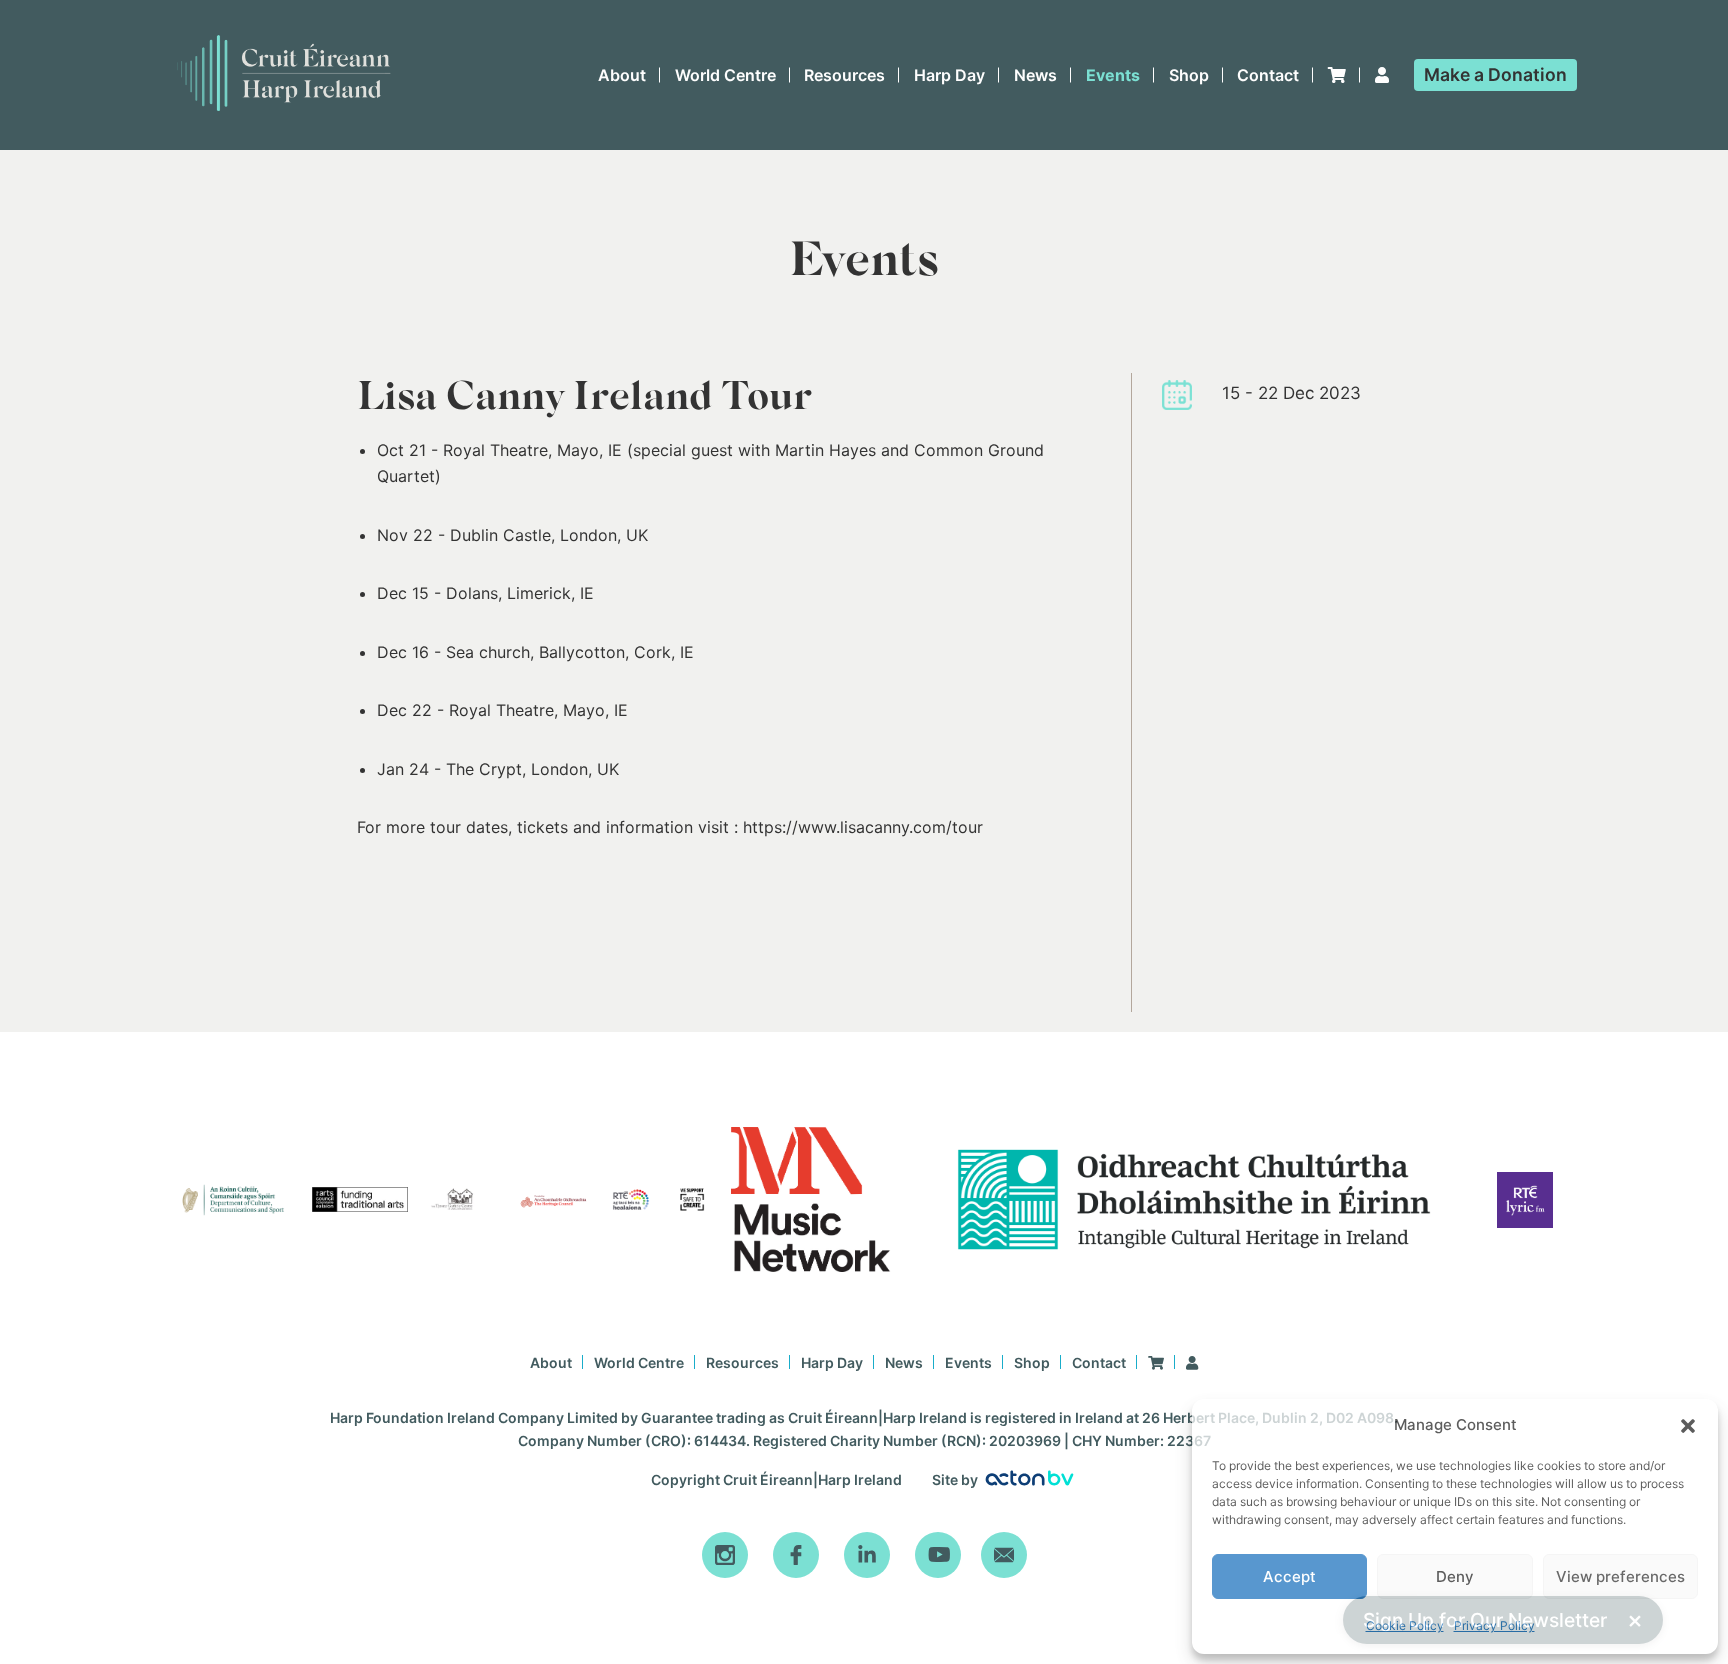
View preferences (1620, 1576)
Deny (1455, 1576)
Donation (1495, 74)
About (622, 75)
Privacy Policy (1494, 1625)
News (1035, 75)
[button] (1688, 1426)
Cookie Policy (1405, 1625)
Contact (1268, 75)
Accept (1289, 1576)
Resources (844, 75)
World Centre (725, 75)
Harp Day (949, 75)
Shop (1189, 75)
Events (1113, 75)
